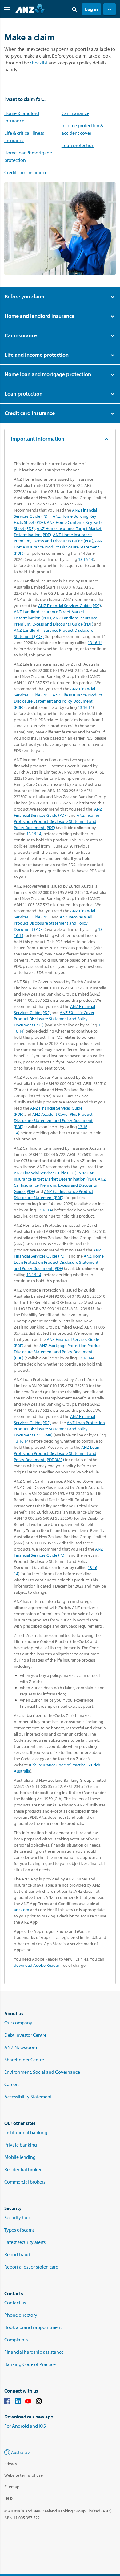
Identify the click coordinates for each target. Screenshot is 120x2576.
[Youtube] (28, 2402)
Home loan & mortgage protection (28, 156)
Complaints (16, 2340)
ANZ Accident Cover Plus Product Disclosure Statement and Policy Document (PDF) (53, 1120)
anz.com (22, 1910)
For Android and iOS (25, 2426)
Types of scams (19, 2230)
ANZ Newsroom (21, 2047)
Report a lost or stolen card (31, 2267)
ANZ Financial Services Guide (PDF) (70, 606)
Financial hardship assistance (34, 2352)
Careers (12, 2084)
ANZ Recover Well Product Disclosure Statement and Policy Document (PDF (53, 923)
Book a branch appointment (33, 2327)
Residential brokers (24, 2169)
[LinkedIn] (18, 2402)
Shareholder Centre (24, 2060)
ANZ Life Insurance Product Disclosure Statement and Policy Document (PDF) (58, 701)
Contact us (15, 2303)
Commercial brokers (25, 2182)
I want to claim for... (25, 99)
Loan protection (78, 145)
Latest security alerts (25, 2242)
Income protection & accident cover (82, 129)
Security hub (17, 2217)
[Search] (74, 9)
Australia (19, 2452)
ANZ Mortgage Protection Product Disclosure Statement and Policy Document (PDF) (58, 1352)
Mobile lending (20, 2157)
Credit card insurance (26, 172)
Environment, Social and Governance (42, 2072)
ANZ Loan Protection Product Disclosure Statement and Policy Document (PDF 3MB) (59, 1429)
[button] (110, 9)
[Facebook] (7, 2402)
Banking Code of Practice (30, 2364)
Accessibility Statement (28, 2097)
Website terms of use (24, 2475)
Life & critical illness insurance (24, 137)
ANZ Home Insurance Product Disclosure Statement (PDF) (58, 547)
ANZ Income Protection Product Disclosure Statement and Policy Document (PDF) (56, 821)
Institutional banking (26, 2132)
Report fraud (17, 2254)
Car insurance (75, 113)
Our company (18, 2023)
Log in (91, 9)
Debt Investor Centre (25, 2035)
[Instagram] (39, 2402)
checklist (39, 63)
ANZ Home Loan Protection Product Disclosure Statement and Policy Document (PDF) (59, 1262)
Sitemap (12, 2487)
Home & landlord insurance (22, 117)
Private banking (21, 2145)
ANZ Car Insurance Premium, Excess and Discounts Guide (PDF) (60, 1185)
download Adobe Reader (37, 1965)
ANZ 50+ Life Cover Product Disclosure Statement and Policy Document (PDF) (54, 1019)
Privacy (11, 2464)
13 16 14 (86, 559)
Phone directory (21, 2315)
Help (8, 2498)
